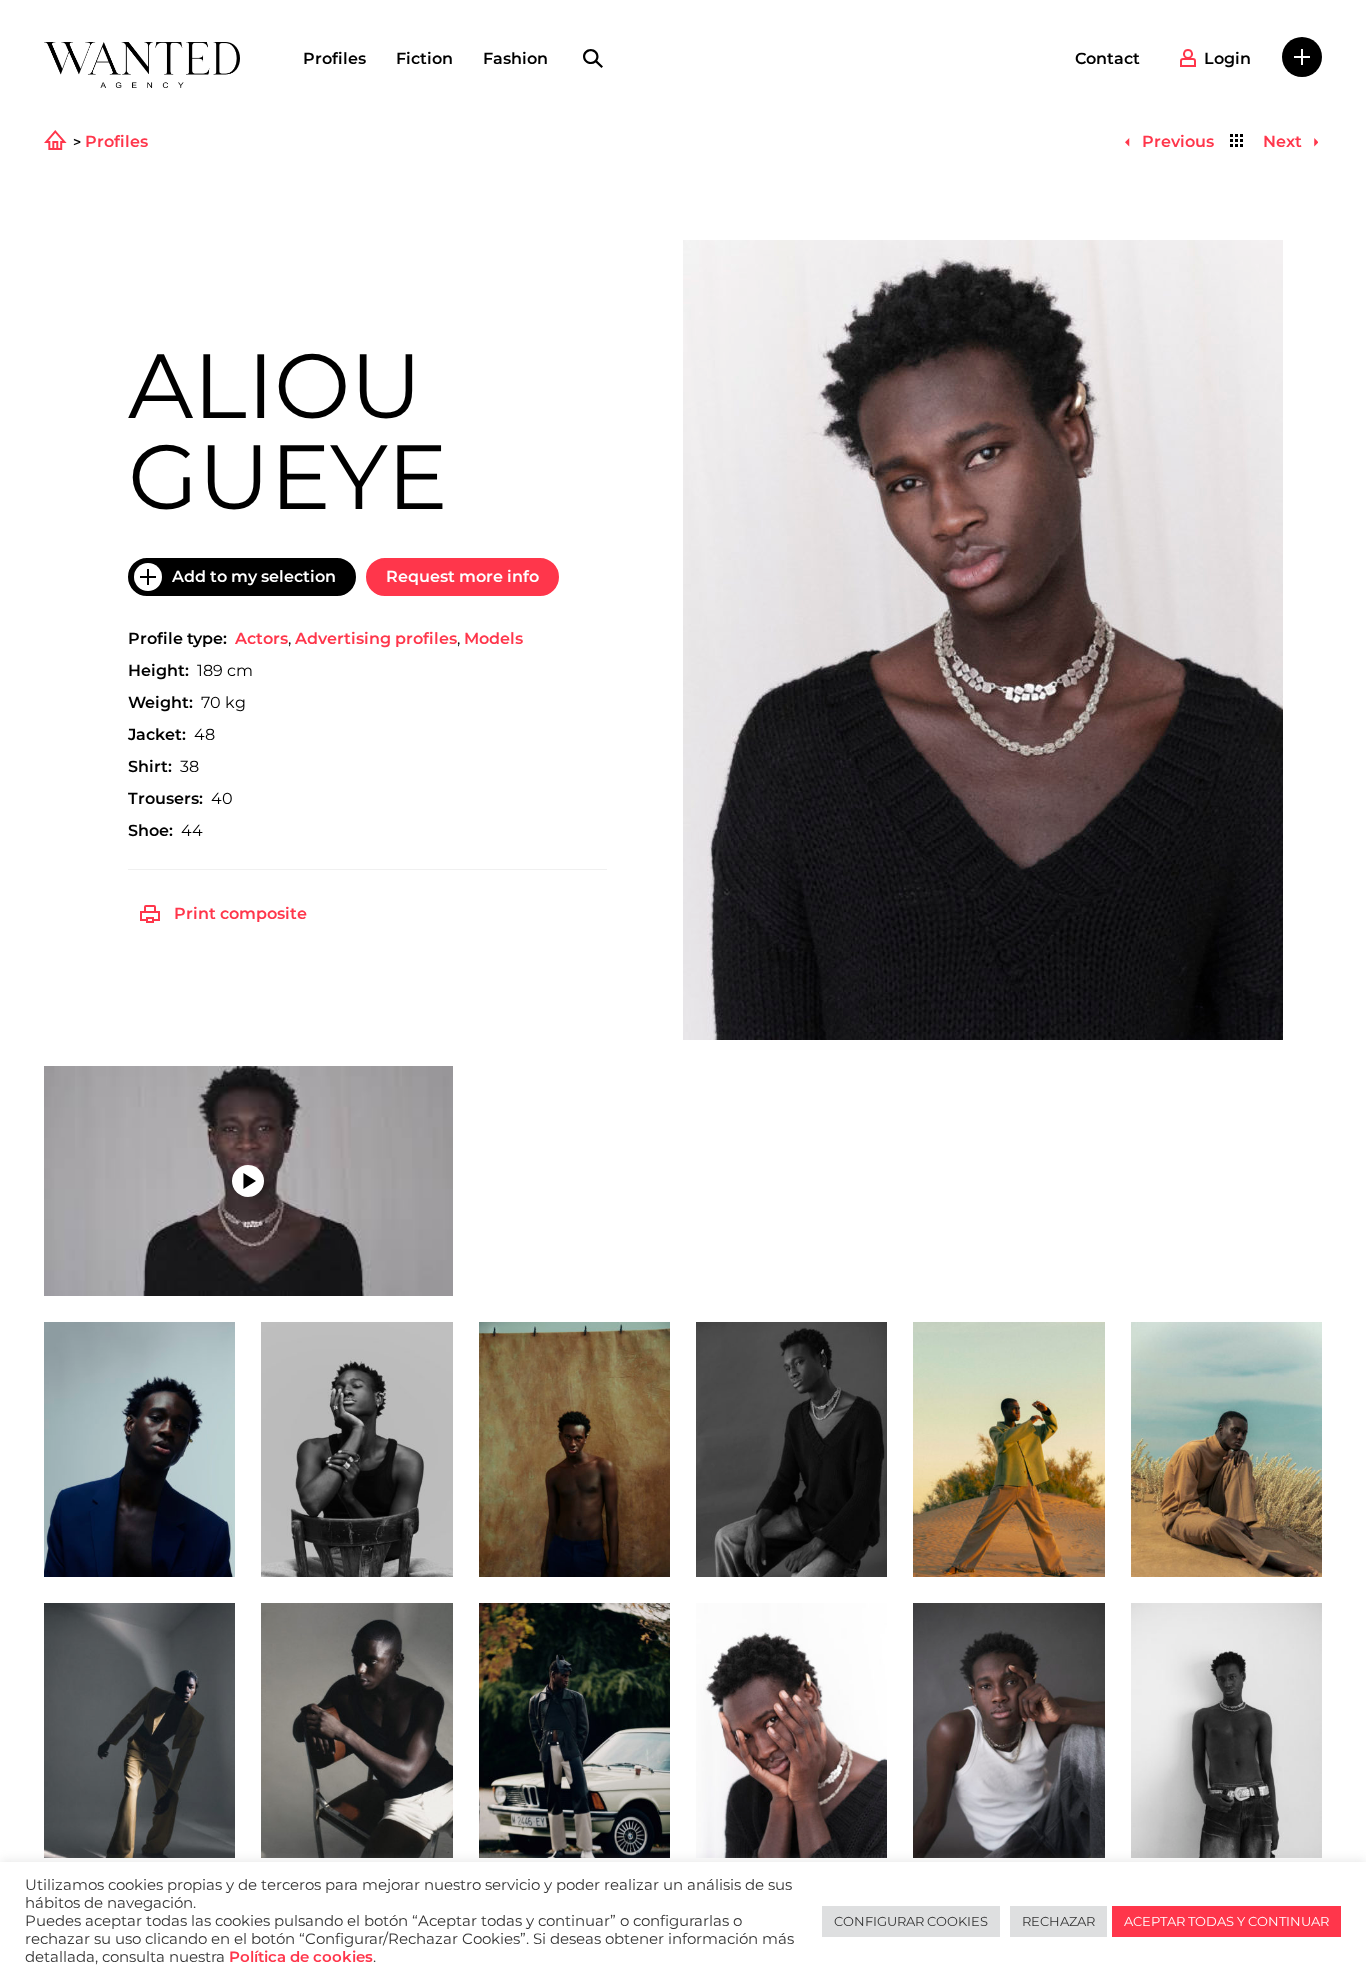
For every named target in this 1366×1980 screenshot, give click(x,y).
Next (1284, 141)
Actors (261, 638)
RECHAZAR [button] (1058, 1921)
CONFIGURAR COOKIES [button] (911, 1921)
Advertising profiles (376, 638)
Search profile (593, 59)
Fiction (424, 58)
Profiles (334, 58)
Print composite (240, 913)
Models (493, 638)
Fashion (515, 58)
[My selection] (1302, 57)
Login (1227, 58)
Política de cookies (301, 1957)
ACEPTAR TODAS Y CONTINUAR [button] (1226, 1921)
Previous (1175, 141)
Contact (1107, 58)
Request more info (462, 576)
